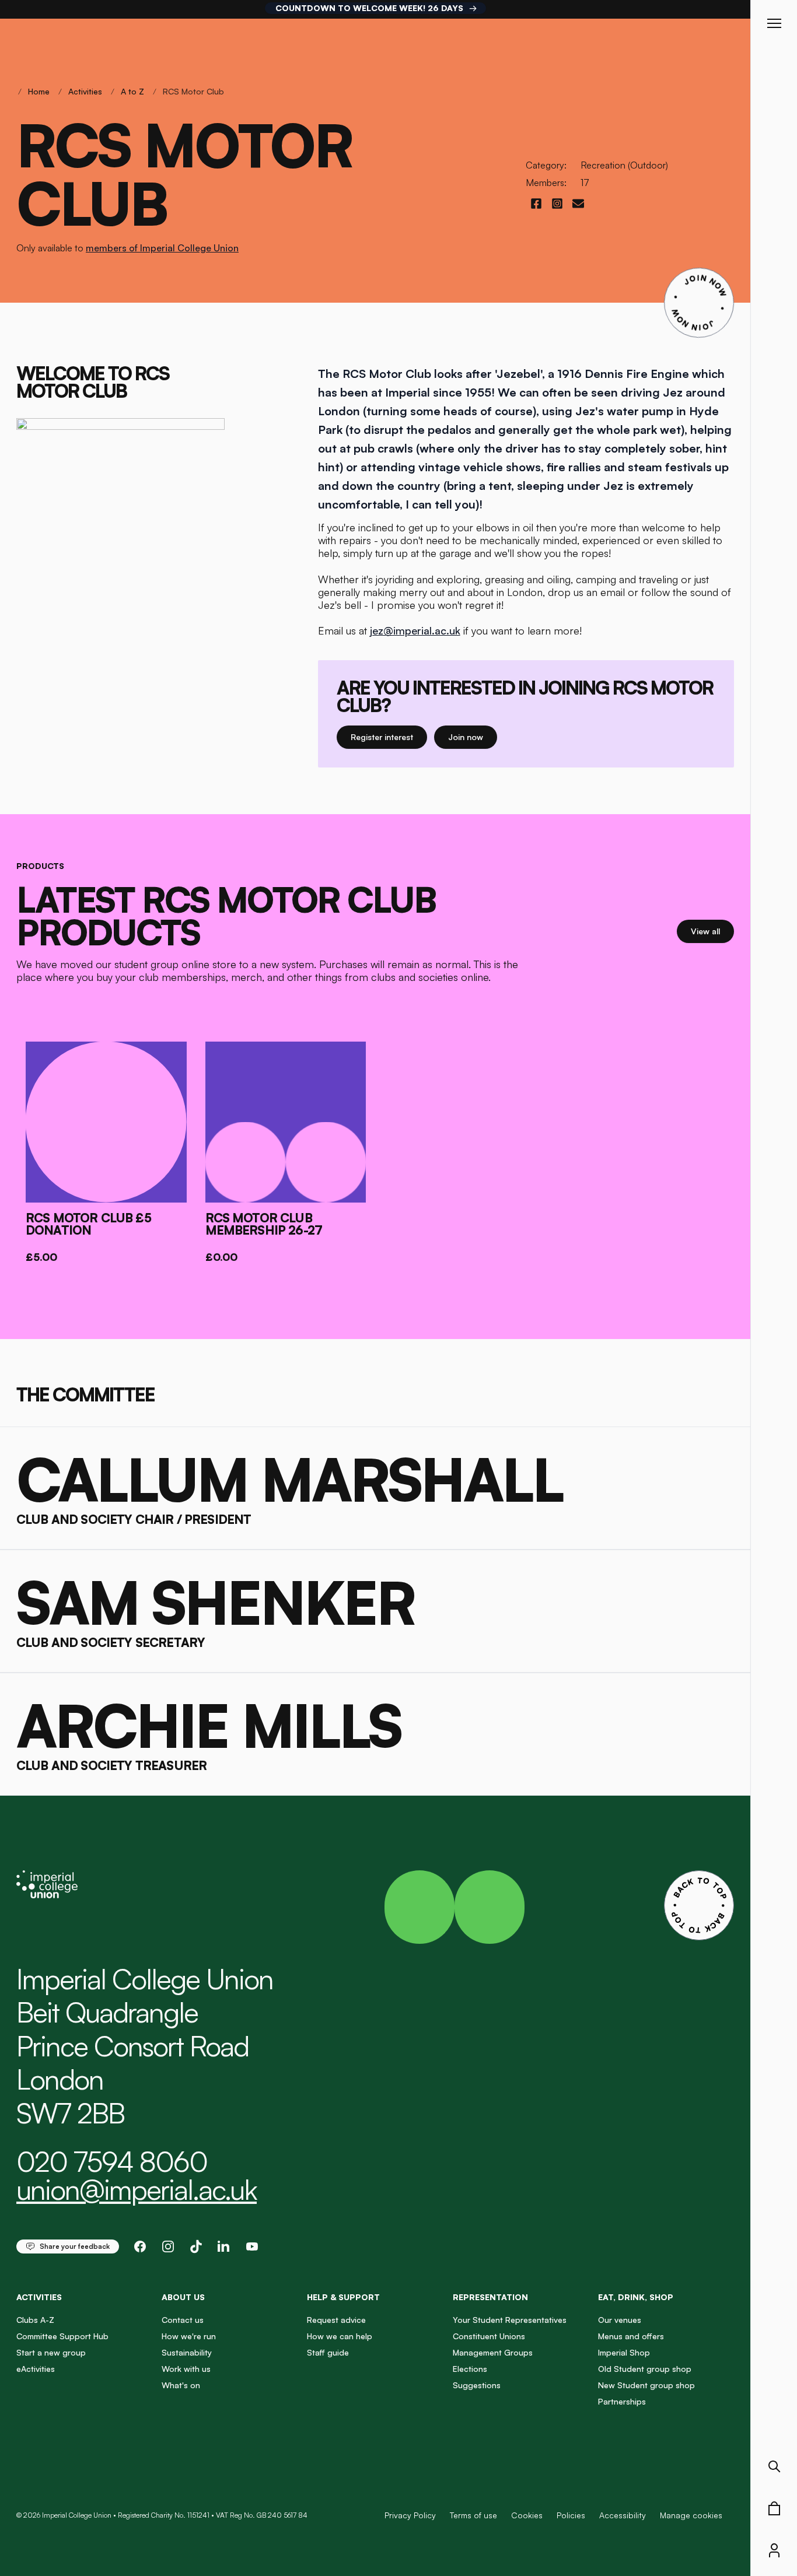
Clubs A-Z (35, 2320)
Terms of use (473, 2515)
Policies (571, 2515)
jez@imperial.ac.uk (415, 630)
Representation (490, 2297)
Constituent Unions (489, 2336)
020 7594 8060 (112, 2161)
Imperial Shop (624, 2352)
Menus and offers (631, 2336)
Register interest (389, 737)
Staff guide (328, 2352)
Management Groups (493, 2352)
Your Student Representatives (510, 2320)
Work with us (186, 2369)
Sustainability (187, 2352)
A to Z (132, 91)
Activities (85, 91)
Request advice (336, 2320)
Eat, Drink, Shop (636, 2297)
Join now (473, 737)
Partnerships (622, 2401)
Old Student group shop (645, 2369)
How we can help (340, 2336)
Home (39, 91)
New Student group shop (646, 2385)
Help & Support (343, 2297)
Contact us (183, 2320)
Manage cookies (691, 2515)
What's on (181, 2385)
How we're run (189, 2336)
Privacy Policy (410, 2515)
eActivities (36, 2369)
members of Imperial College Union (162, 248)
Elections (470, 2369)
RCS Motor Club (193, 91)
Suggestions (477, 2385)
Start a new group (51, 2352)
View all (712, 931)
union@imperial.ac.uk (137, 2189)
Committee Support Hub (62, 2336)
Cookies (527, 2515)
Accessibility (623, 2515)
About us (183, 2297)
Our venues (620, 2320)
